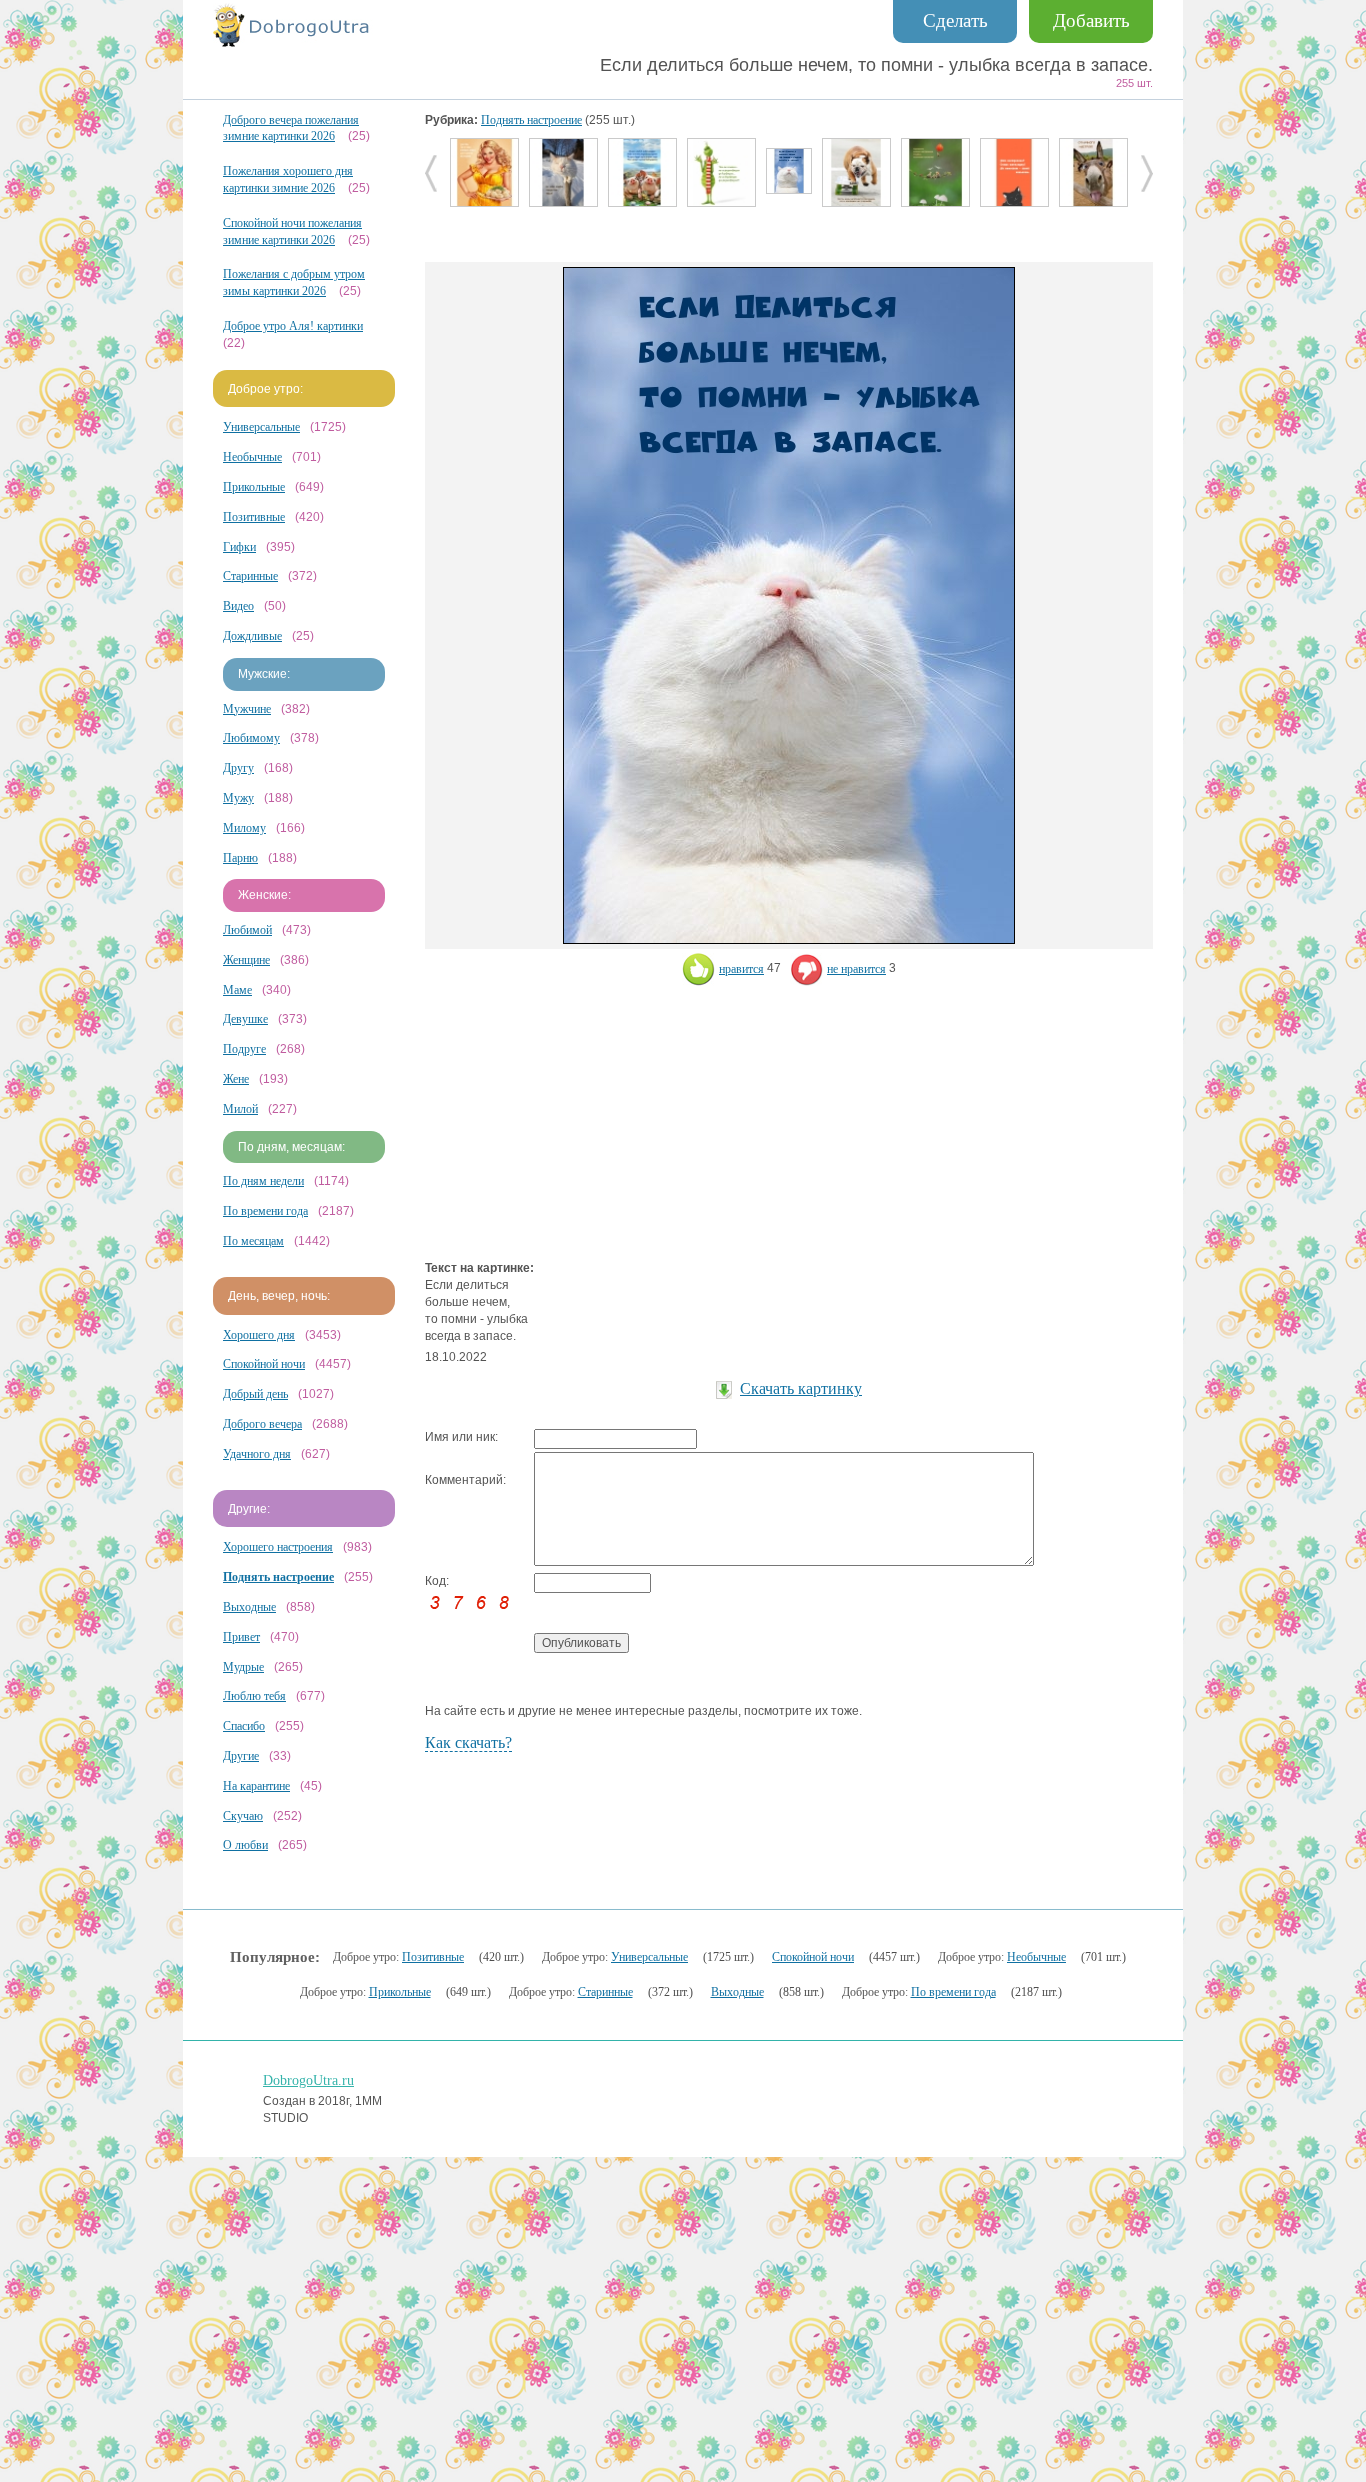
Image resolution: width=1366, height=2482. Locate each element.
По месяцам (253, 1241)
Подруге (244, 1049)
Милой (240, 1109)
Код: (437, 1581)
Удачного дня (257, 1454)
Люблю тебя (254, 1696)
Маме (237, 990)
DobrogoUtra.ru (308, 2080)
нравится (741, 969)
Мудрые (243, 1667)
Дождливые (252, 636)
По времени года (265, 1211)
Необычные (252, 457)
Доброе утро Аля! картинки (293, 326)
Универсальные (261, 427)
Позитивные (254, 517)
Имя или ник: (461, 1437)
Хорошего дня (259, 1335)
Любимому (251, 738)
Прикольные (254, 487)
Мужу (238, 798)
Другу (238, 768)
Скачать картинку (801, 1388)
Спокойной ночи (264, 1364)
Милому (244, 828)
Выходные (249, 1607)
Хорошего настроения (278, 1547)
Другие (241, 1756)
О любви (245, 1845)
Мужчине (247, 709)
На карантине (256, 1786)
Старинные (250, 576)
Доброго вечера (262, 1424)
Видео (238, 606)
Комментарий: (465, 1480)
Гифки (239, 547)
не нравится (856, 969)
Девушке (245, 1019)
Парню (240, 858)
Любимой (247, 930)
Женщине (246, 960)
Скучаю (243, 1816)
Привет (241, 1637)
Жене (236, 1079)
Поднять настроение (531, 120)
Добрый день (255, 1394)
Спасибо (244, 1726)
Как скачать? (468, 1742)
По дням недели (263, 1181)
